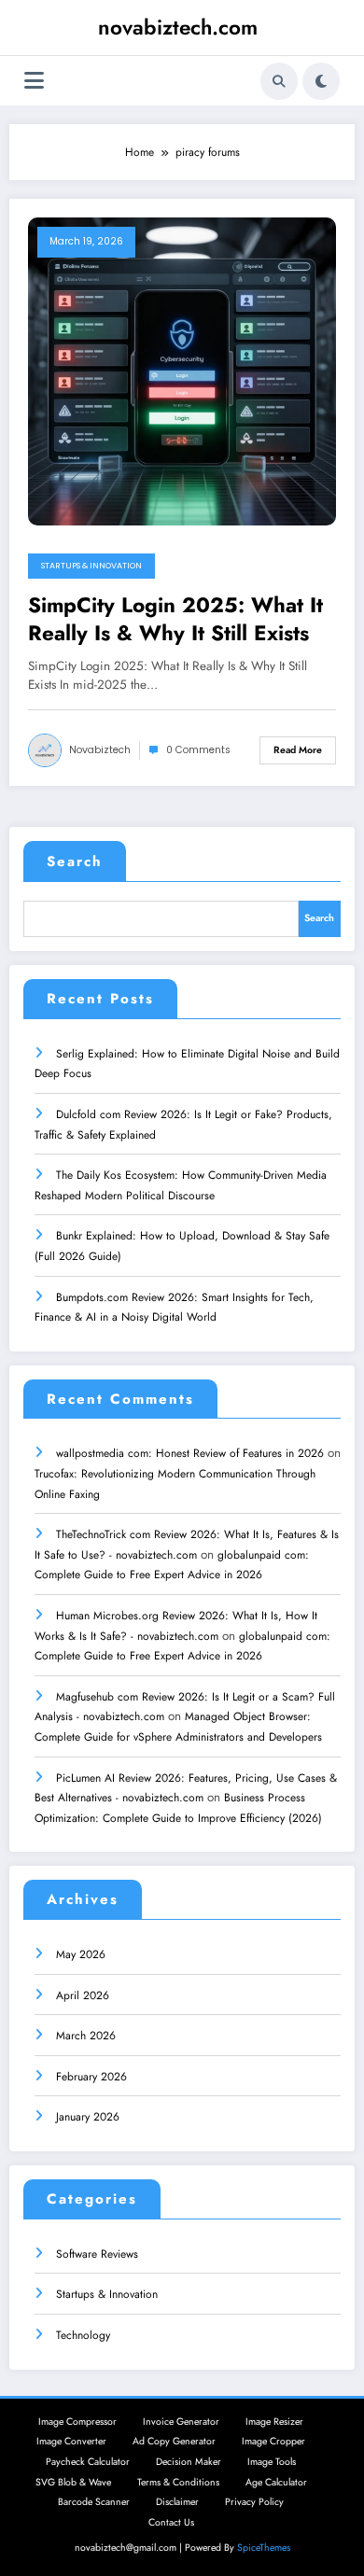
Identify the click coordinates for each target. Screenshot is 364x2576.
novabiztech (100, 750)
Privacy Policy (254, 2502)
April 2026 (83, 1995)
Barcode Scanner (94, 2502)
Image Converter (71, 2441)
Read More (298, 750)
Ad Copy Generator (174, 2441)
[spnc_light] (321, 81)
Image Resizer (274, 2422)
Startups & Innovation (91, 566)
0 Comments (198, 750)
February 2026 (91, 2077)
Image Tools (272, 2462)
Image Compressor (77, 2422)
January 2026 (88, 2117)
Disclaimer (177, 2502)
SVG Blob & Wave (73, 2482)
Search (75, 861)
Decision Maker (189, 2462)
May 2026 (81, 1954)
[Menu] (34, 81)
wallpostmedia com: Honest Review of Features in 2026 (190, 1453)
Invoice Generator (181, 2422)
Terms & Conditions (178, 2482)
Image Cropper (273, 2441)
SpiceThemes (264, 2548)
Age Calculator (276, 2482)
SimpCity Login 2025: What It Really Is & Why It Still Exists (175, 619)
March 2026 (86, 2036)
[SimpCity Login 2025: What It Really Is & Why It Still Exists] (182, 371)
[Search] (279, 81)
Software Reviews (97, 2254)
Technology (83, 2335)
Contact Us (171, 2522)
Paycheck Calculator (88, 2462)
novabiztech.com (178, 27)
